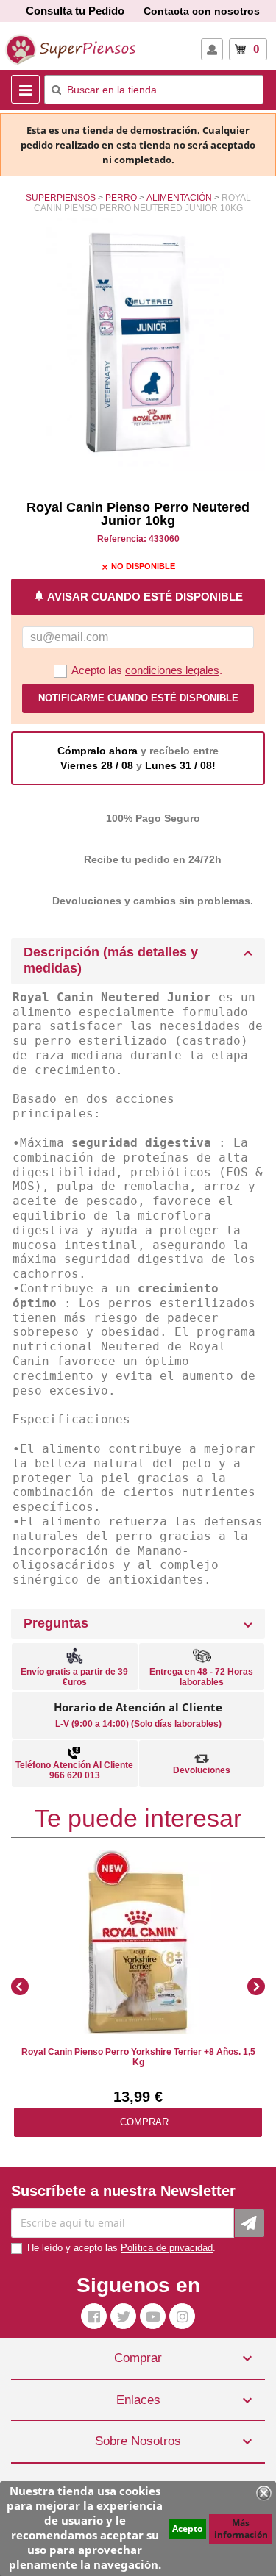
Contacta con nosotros (202, 11)
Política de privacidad (167, 2248)
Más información (241, 2529)
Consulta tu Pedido (75, 11)
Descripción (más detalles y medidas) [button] (111, 960)
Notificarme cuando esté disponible (138, 698)
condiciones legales (172, 670)
